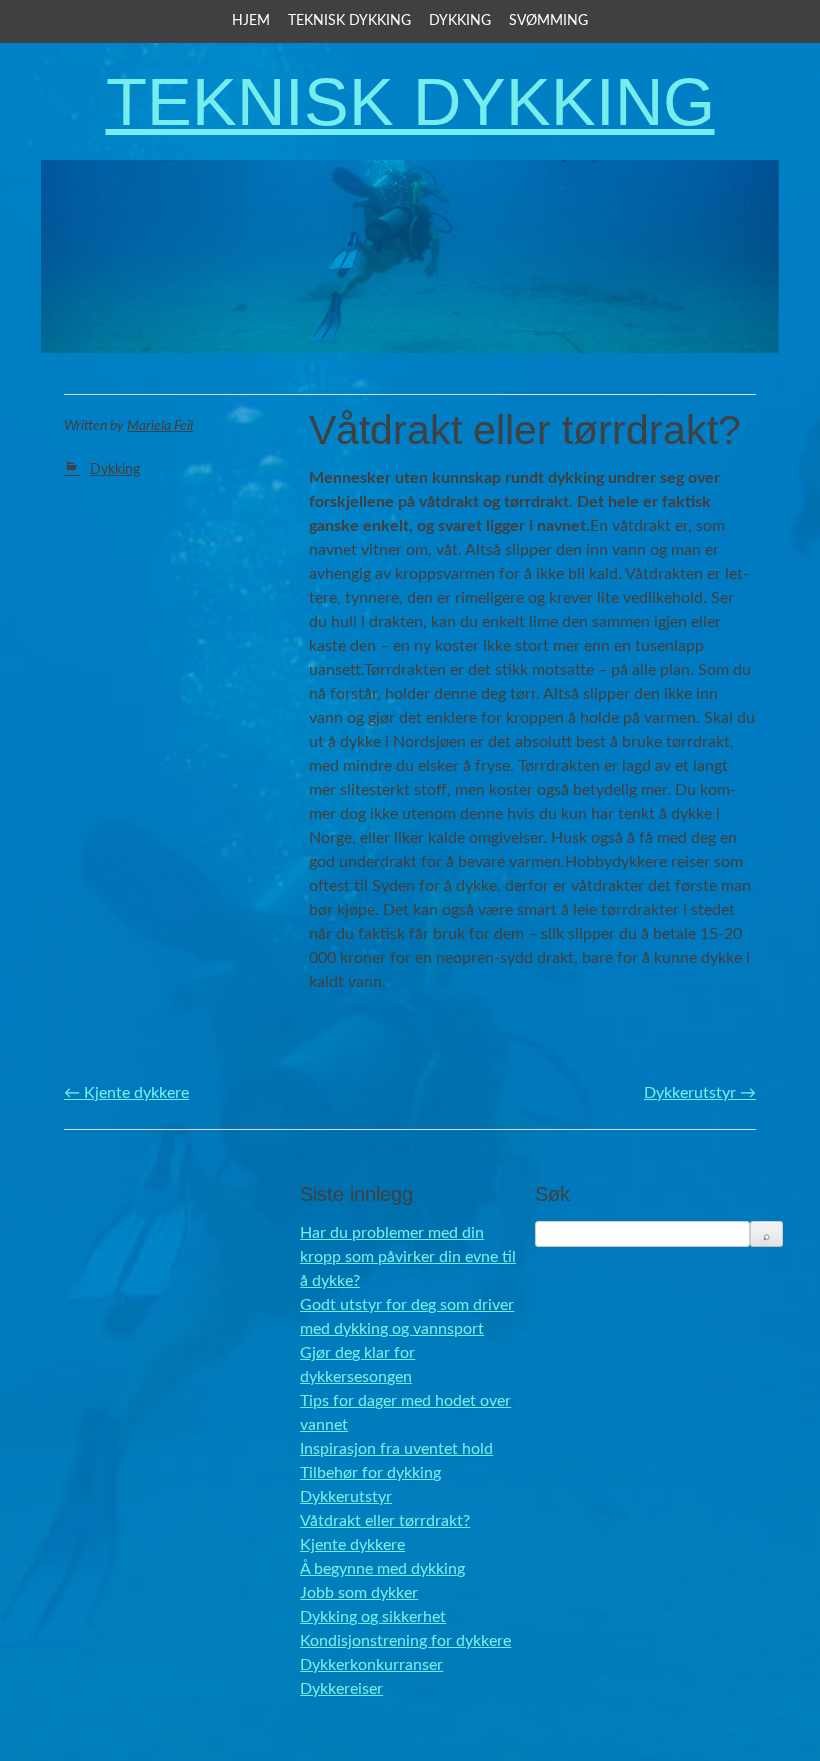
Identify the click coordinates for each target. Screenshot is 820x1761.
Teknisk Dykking (410, 101)
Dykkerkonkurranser (371, 1665)
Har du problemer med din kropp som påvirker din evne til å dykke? (408, 1257)
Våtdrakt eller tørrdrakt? (385, 1521)
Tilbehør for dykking (370, 1473)
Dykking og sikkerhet (373, 1617)
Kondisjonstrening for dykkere (405, 1641)
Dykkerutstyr (700, 1093)
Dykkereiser (341, 1689)
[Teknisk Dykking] (410, 342)
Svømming (548, 21)
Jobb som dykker (359, 1593)
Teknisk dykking (349, 21)
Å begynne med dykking (382, 1569)
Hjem (251, 21)
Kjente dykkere (126, 1093)
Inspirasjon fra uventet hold (396, 1449)
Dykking (460, 21)
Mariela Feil (160, 426)
